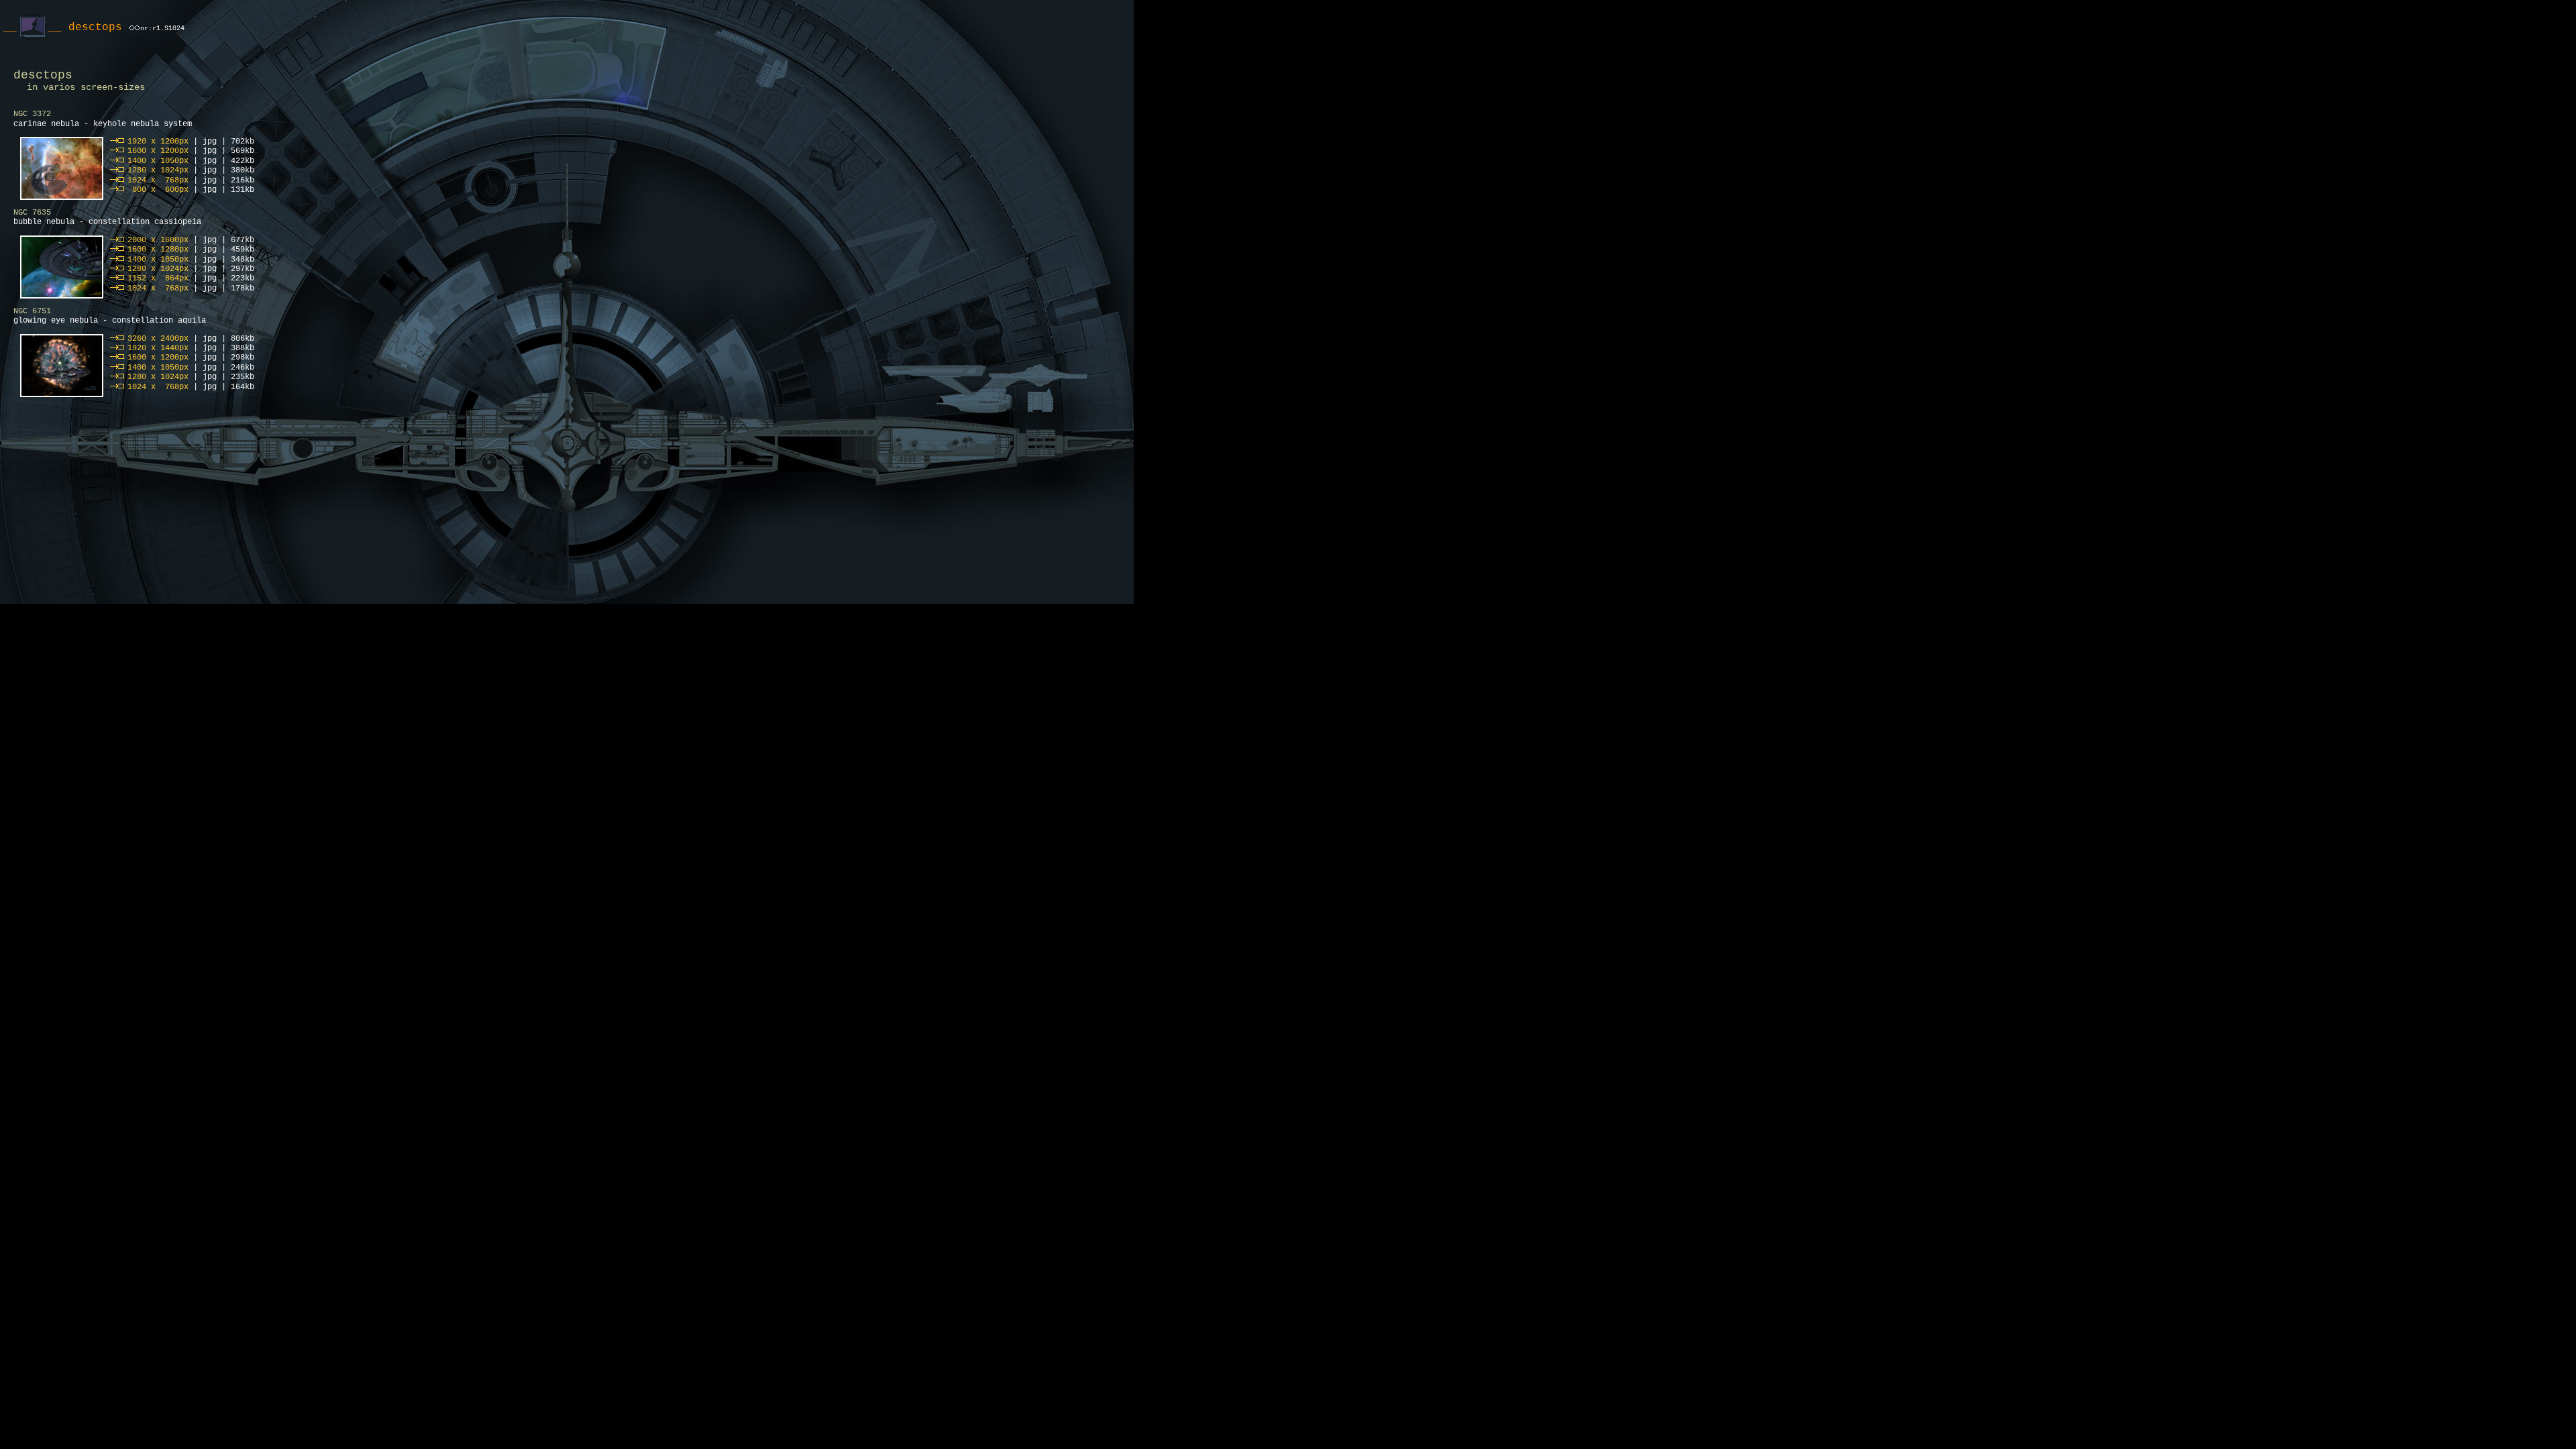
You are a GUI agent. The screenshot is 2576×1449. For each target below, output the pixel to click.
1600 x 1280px (158, 250)
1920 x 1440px (158, 348)
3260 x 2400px (158, 339)
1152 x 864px (158, 278)
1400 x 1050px (158, 161)
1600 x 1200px (158, 151)
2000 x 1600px (158, 240)
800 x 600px (158, 190)
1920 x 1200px (158, 142)
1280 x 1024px (158, 170)
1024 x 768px (158, 180)
